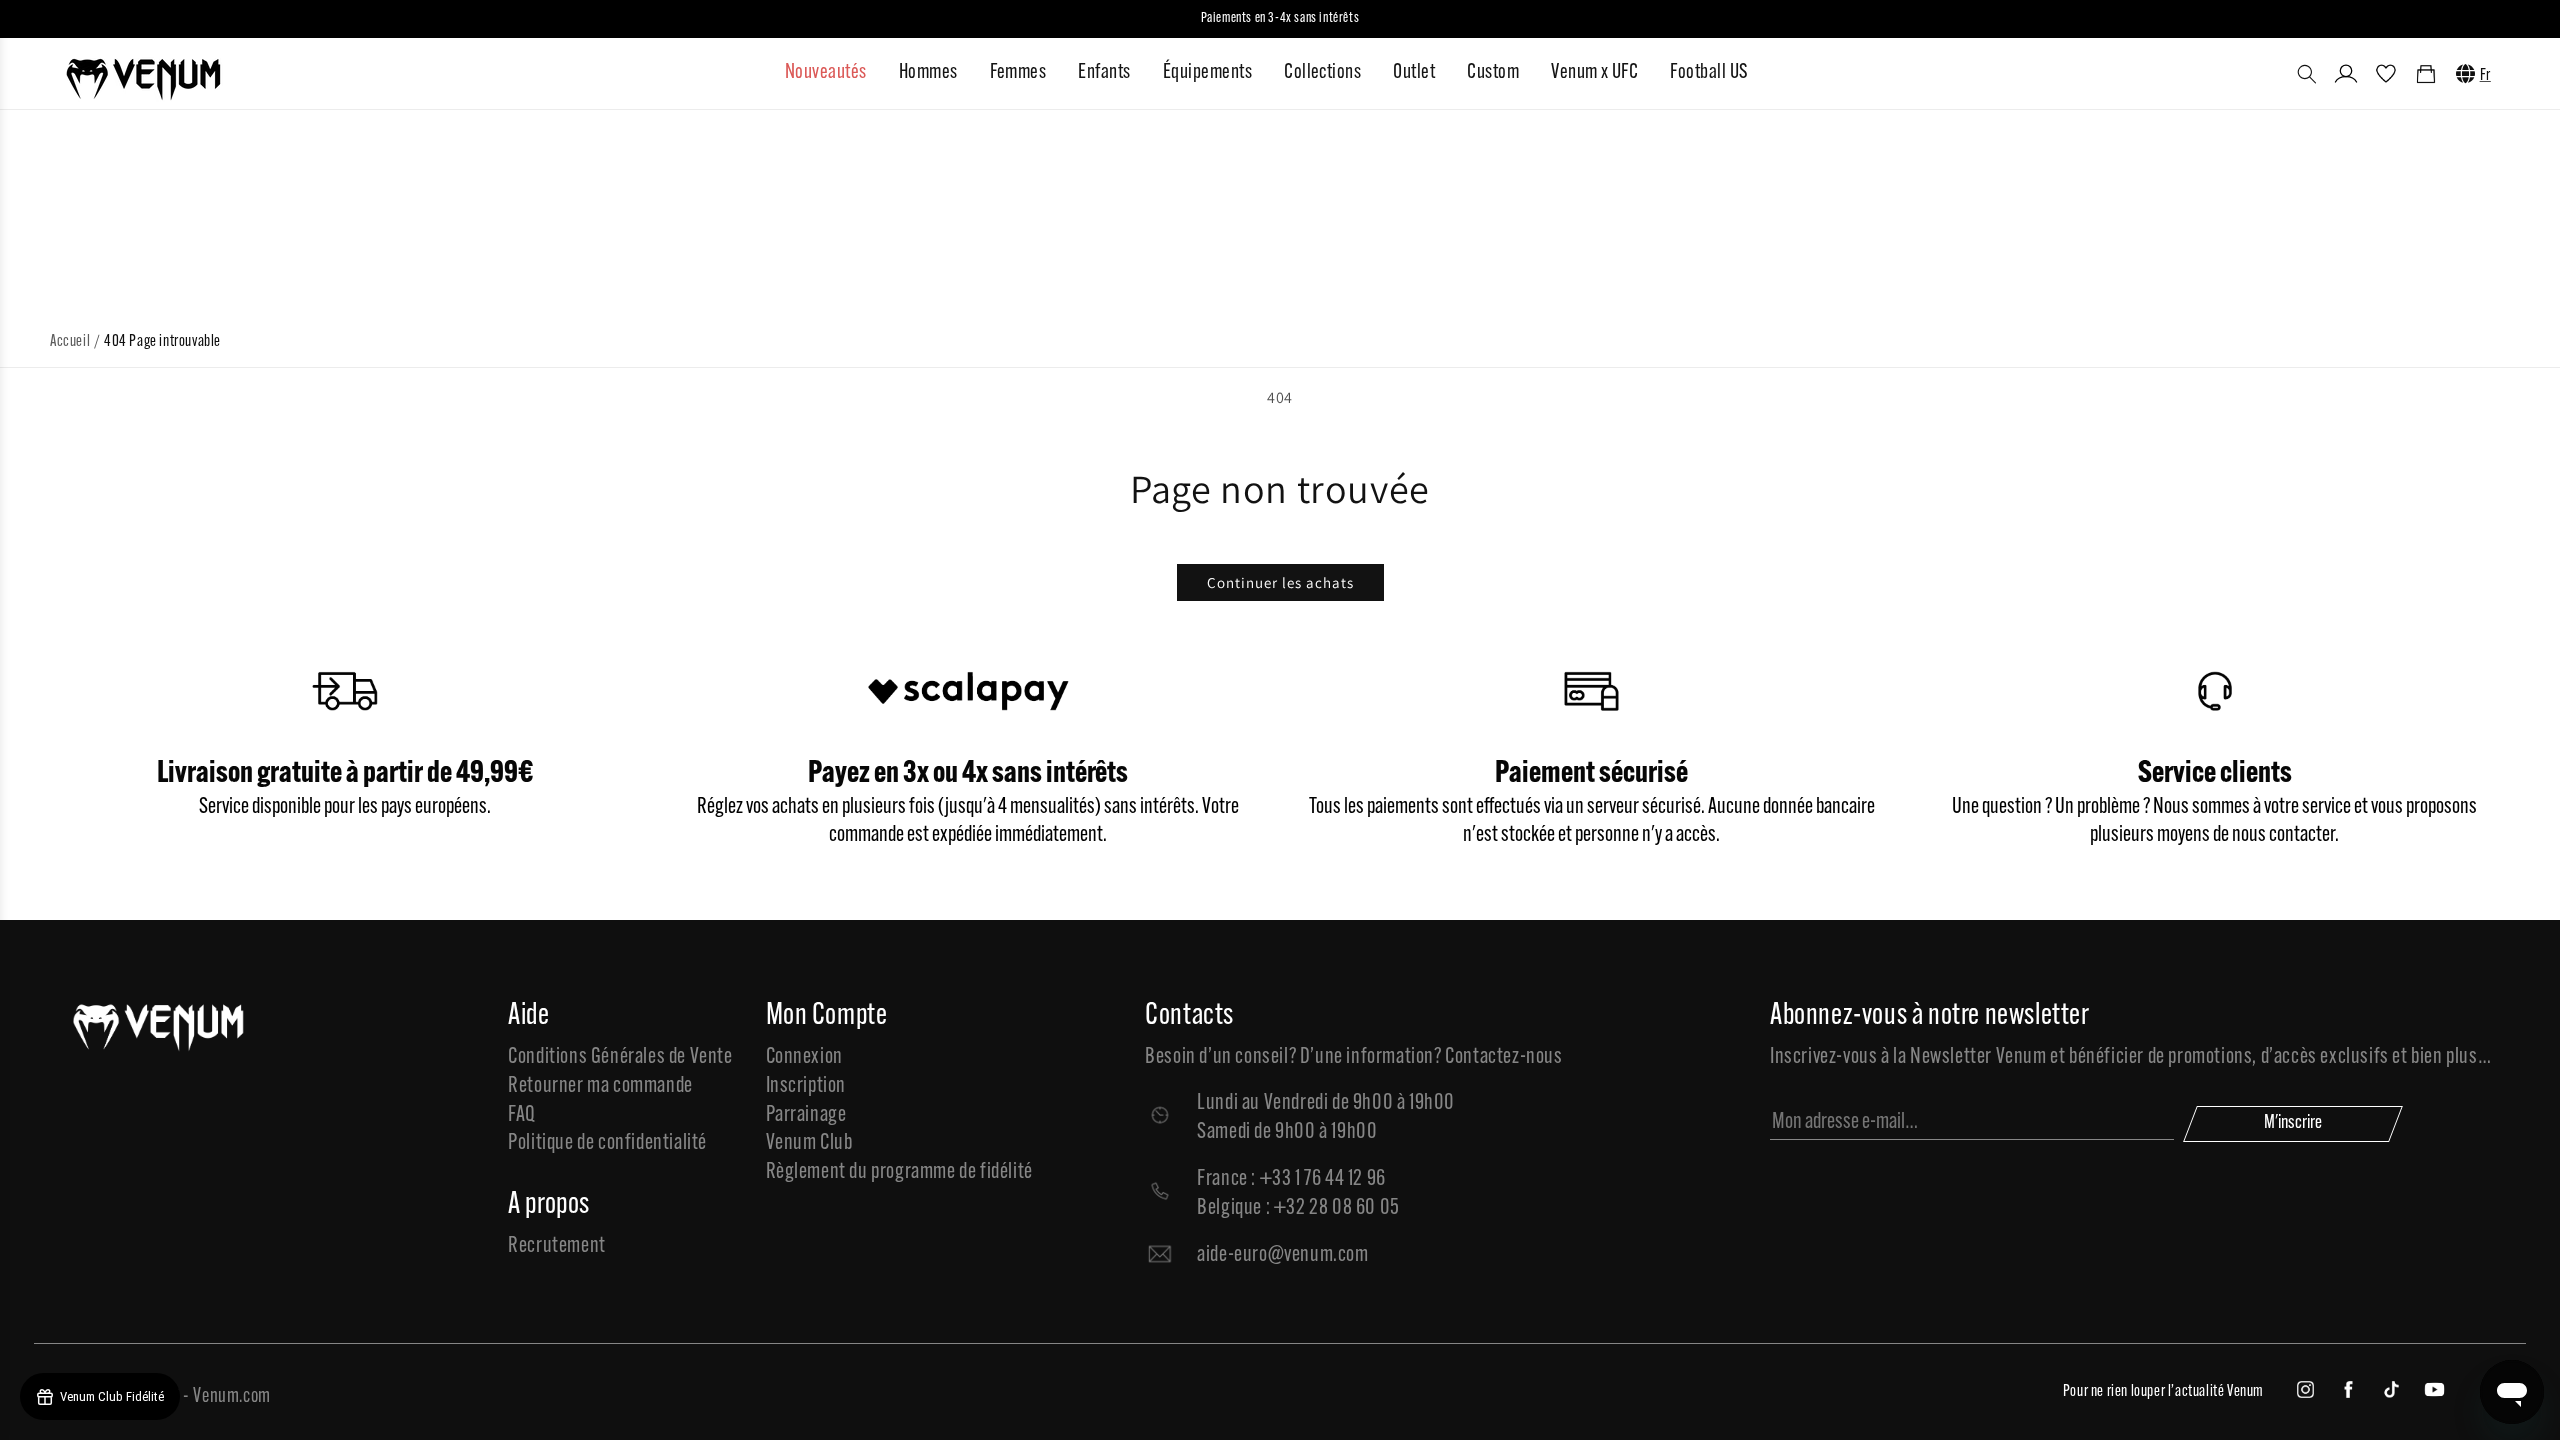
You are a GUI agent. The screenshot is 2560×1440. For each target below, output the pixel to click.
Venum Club (809, 1143)
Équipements (1207, 72)
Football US (1708, 72)
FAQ (522, 1115)
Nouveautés (826, 72)
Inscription (806, 1086)
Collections (1322, 72)
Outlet (1414, 72)
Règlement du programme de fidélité (899, 1172)
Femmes (1018, 72)
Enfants (1104, 72)
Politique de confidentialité (607, 1143)
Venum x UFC (1594, 72)
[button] (2307, 74)
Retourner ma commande (600, 1086)
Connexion (804, 1057)
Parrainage (806, 1115)
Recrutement (557, 1246)
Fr (2485, 76)
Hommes (928, 72)
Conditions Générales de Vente (620, 1057)
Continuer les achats (1280, 582)
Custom (1493, 72)
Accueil (70, 342)
